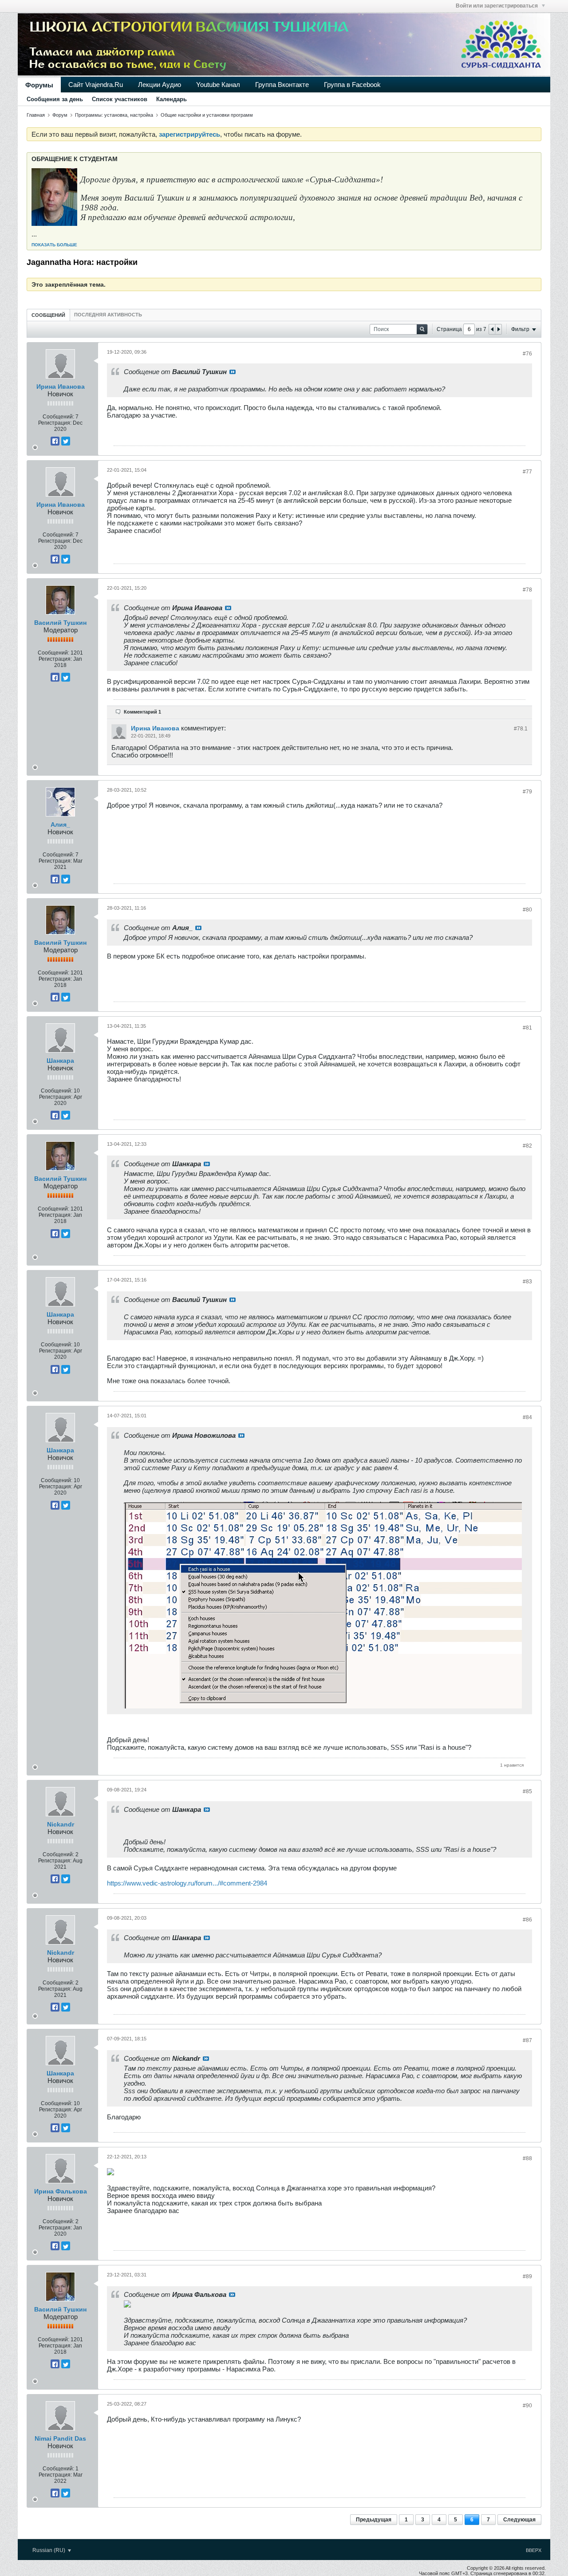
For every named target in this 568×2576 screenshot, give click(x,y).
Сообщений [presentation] (48, 315)
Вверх (534, 2550)
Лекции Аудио (160, 85)
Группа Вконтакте (282, 85)
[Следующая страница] (498, 329)
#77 (527, 472)
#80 (527, 910)
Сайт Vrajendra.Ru (96, 85)
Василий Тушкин (60, 623)
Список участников (120, 99)
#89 (527, 2276)
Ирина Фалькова (61, 2191)
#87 (527, 2040)
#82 (527, 1146)
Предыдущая (374, 2520)
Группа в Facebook (352, 85)
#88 (527, 2158)
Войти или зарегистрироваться (497, 6)
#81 (527, 1028)
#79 (527, 792)
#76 (527, 354)
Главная (36, 115)
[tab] (48, 315)
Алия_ (60, 824)
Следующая (519, 2520)
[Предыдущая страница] (492, 329)
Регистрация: (55, 423)
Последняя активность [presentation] (108, 315)
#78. (521, 729)
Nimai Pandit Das (60, 2438)
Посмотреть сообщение (233, 372)
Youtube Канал (218, 85)
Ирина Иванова (61, 387)
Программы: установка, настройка (114, 115)
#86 (527, 1920)
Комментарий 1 (142, 712)
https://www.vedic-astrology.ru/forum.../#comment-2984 (187, 1883)
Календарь (172, 99)
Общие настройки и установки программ (207, 115)
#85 (527, 1791)
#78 (527, 590)
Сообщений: (58, 417)
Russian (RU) (49, 2550)
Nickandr (61, 1824)
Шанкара (60, 1061)
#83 (527, 1282)
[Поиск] (422, 329)
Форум (60, 115)
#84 (527, 1417)
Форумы (39, 85)
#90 (527, 2406)
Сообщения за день (55, 99)
